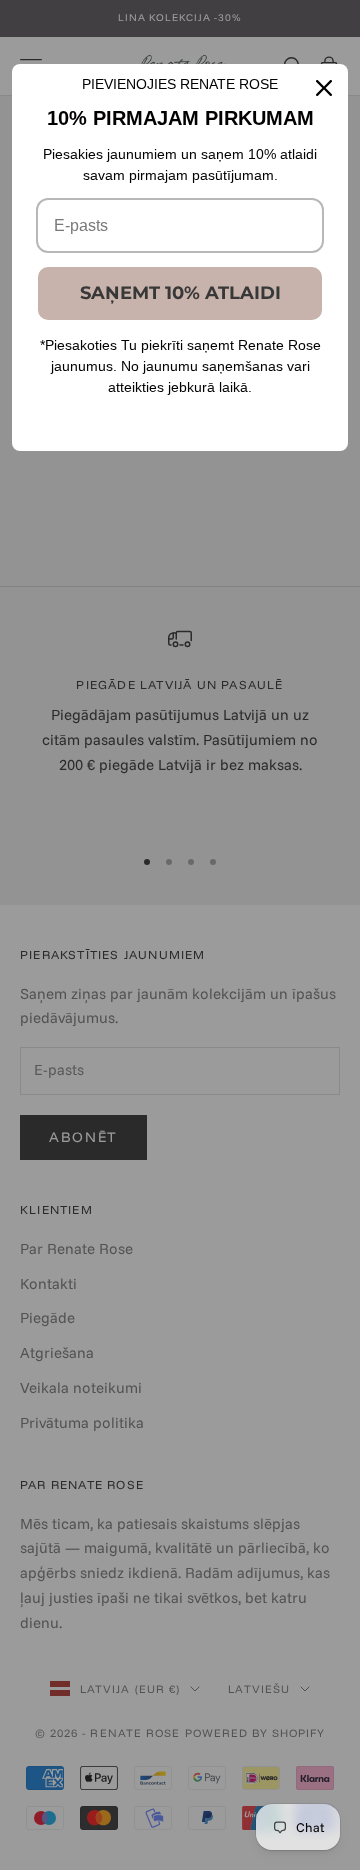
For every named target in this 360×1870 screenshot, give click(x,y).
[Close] (324, 88)
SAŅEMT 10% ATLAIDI (180, 293)
